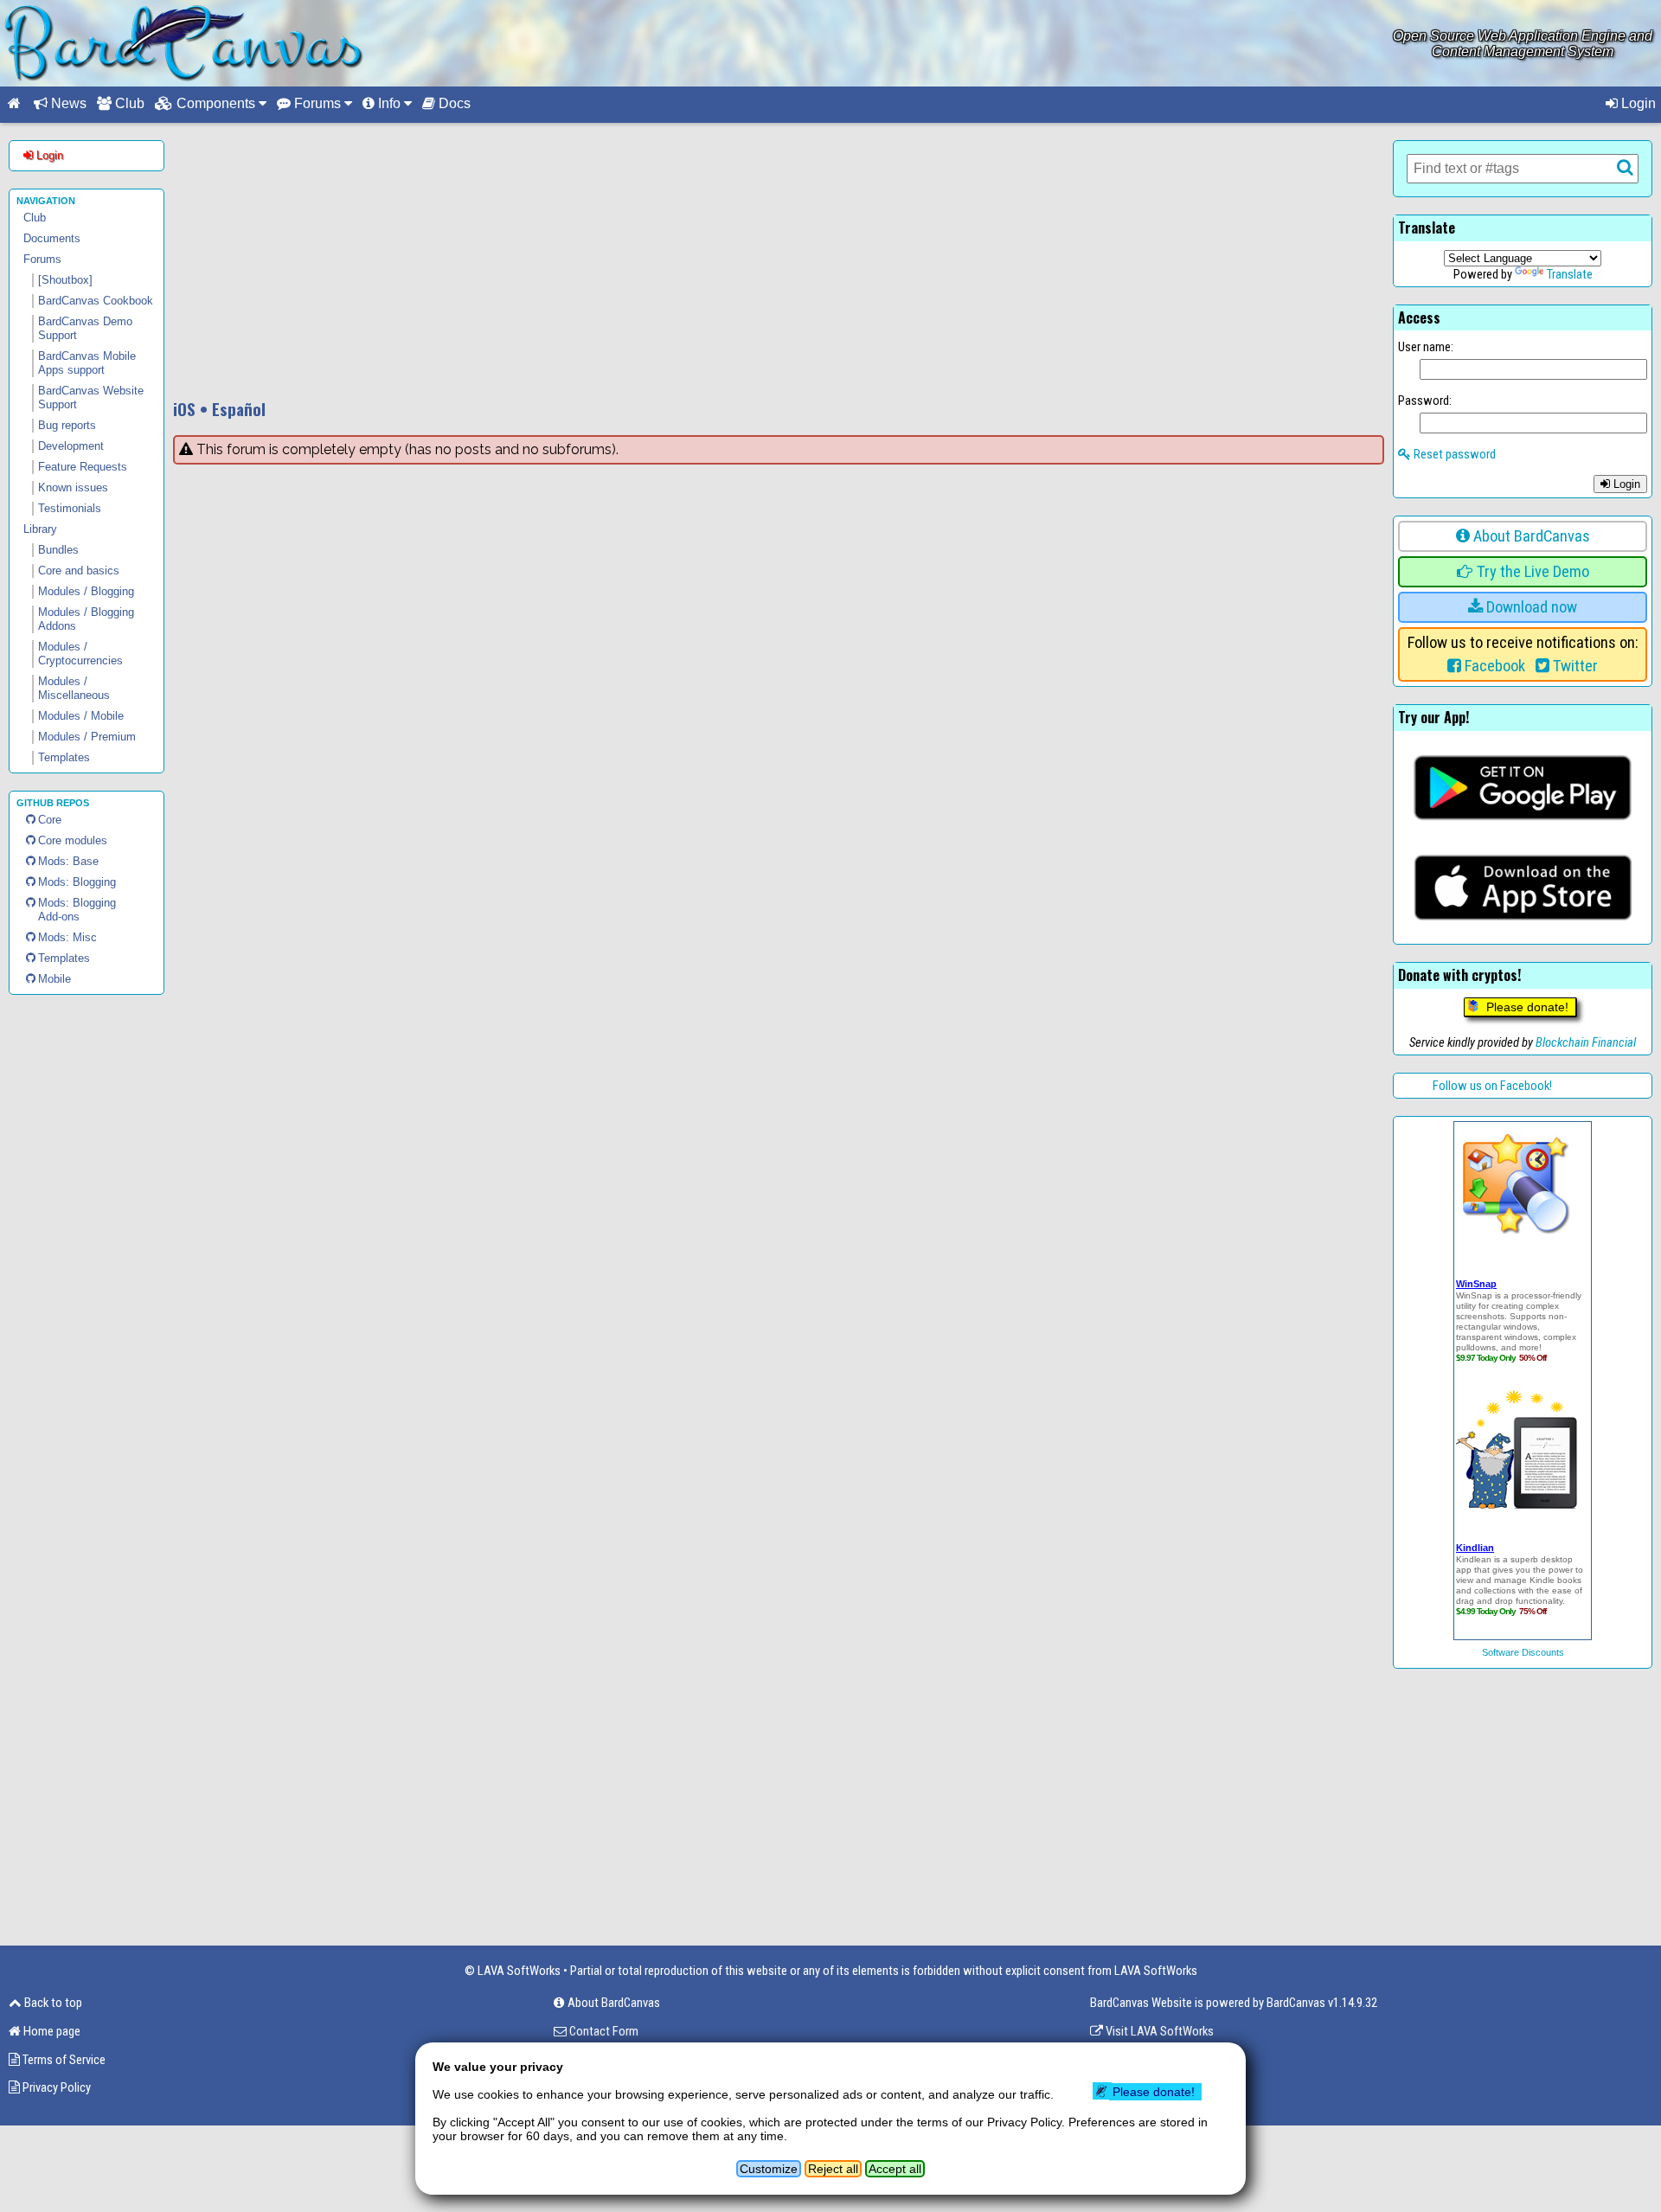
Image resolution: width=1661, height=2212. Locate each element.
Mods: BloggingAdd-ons (77, 910)
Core (50, 820)
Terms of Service (63, 2060)
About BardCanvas (1530, 536)
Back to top (52, 2003)
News (67, 103)
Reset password (1453, 454)
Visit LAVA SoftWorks (1158, 2031)
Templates (64, 958)
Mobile (55, 979)
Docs (453, 103)
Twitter (1574, 666)
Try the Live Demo (1531, 572)
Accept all (895, 2169)
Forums (42, 259)
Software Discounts (1523, 1652)
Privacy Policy (55, 2087)
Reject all (833, 2169)
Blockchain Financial (1586, 1042)
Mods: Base (68, 861)
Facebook (1493, 666)
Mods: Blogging (77, 882)
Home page (51, 2031)
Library (40, 529)
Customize (769, 2169)
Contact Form (603, 2031)
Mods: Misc (67, 937)
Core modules (73, 840)
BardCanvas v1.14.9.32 (1322, 2003)
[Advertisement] (779, 261)
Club (128, 103)
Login (1637, 103)
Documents (52, 238)
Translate (1570, 274)
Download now (1530, 607)
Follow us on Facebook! (1492, 1086)
